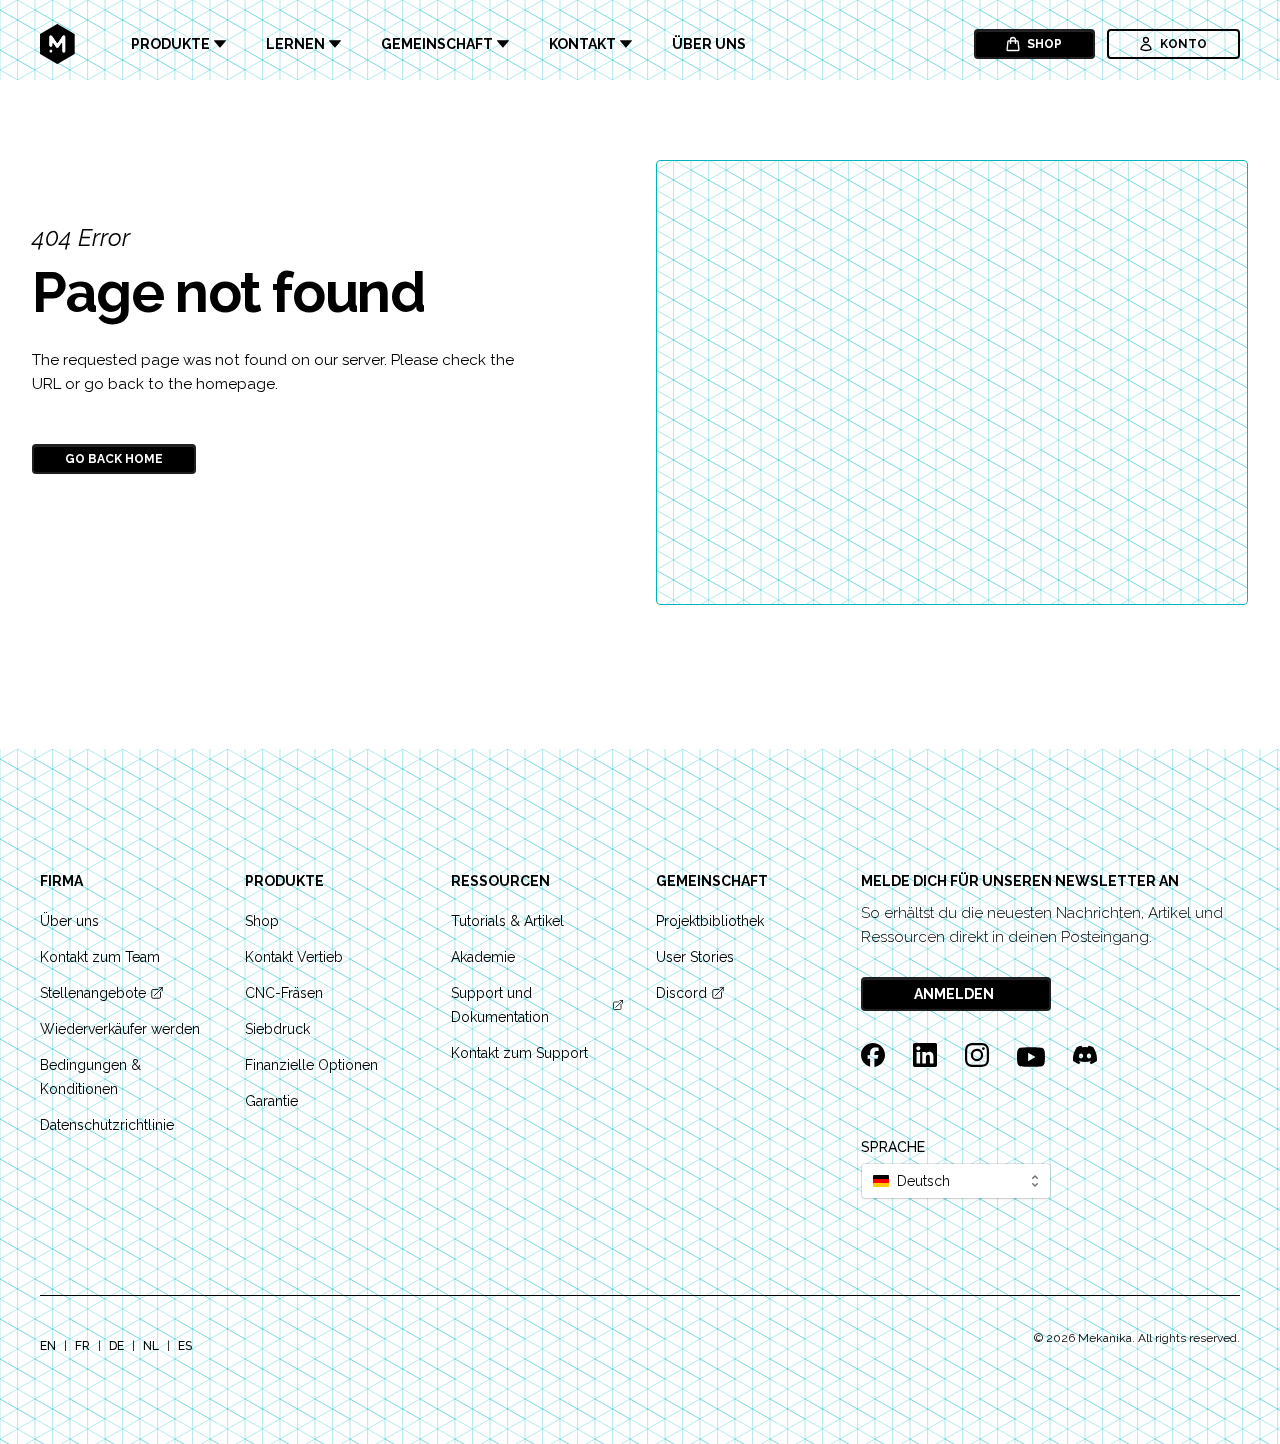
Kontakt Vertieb (294, 957)
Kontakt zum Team (100, 957)
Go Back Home (114, 459)
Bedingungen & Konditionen (90, 1077)
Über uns (709, 44)
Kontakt (582, 44)
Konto (1183, 44)
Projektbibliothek (710, 921)
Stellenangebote (93, 993)
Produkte (170, 44)
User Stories (695, 957)
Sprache (893, 1147)
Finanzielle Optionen (311, 1065)
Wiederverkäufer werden (120, 1029)
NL (151, 1346)
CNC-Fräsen (284, 993)
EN (48, 1346)
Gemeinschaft (437, 44)
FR (82, 1346)
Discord (681, 993)
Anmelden (954, 994)
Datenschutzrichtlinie (107, 1125)
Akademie (483, 957)
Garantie (271, 1101)
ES (185, 1346)
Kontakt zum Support (519, 1053)
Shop (1044, 44)
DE (116, 1346)
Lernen (295, 44)
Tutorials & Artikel (507, 921)
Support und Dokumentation (500, 1005)
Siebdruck (277, 1029)
